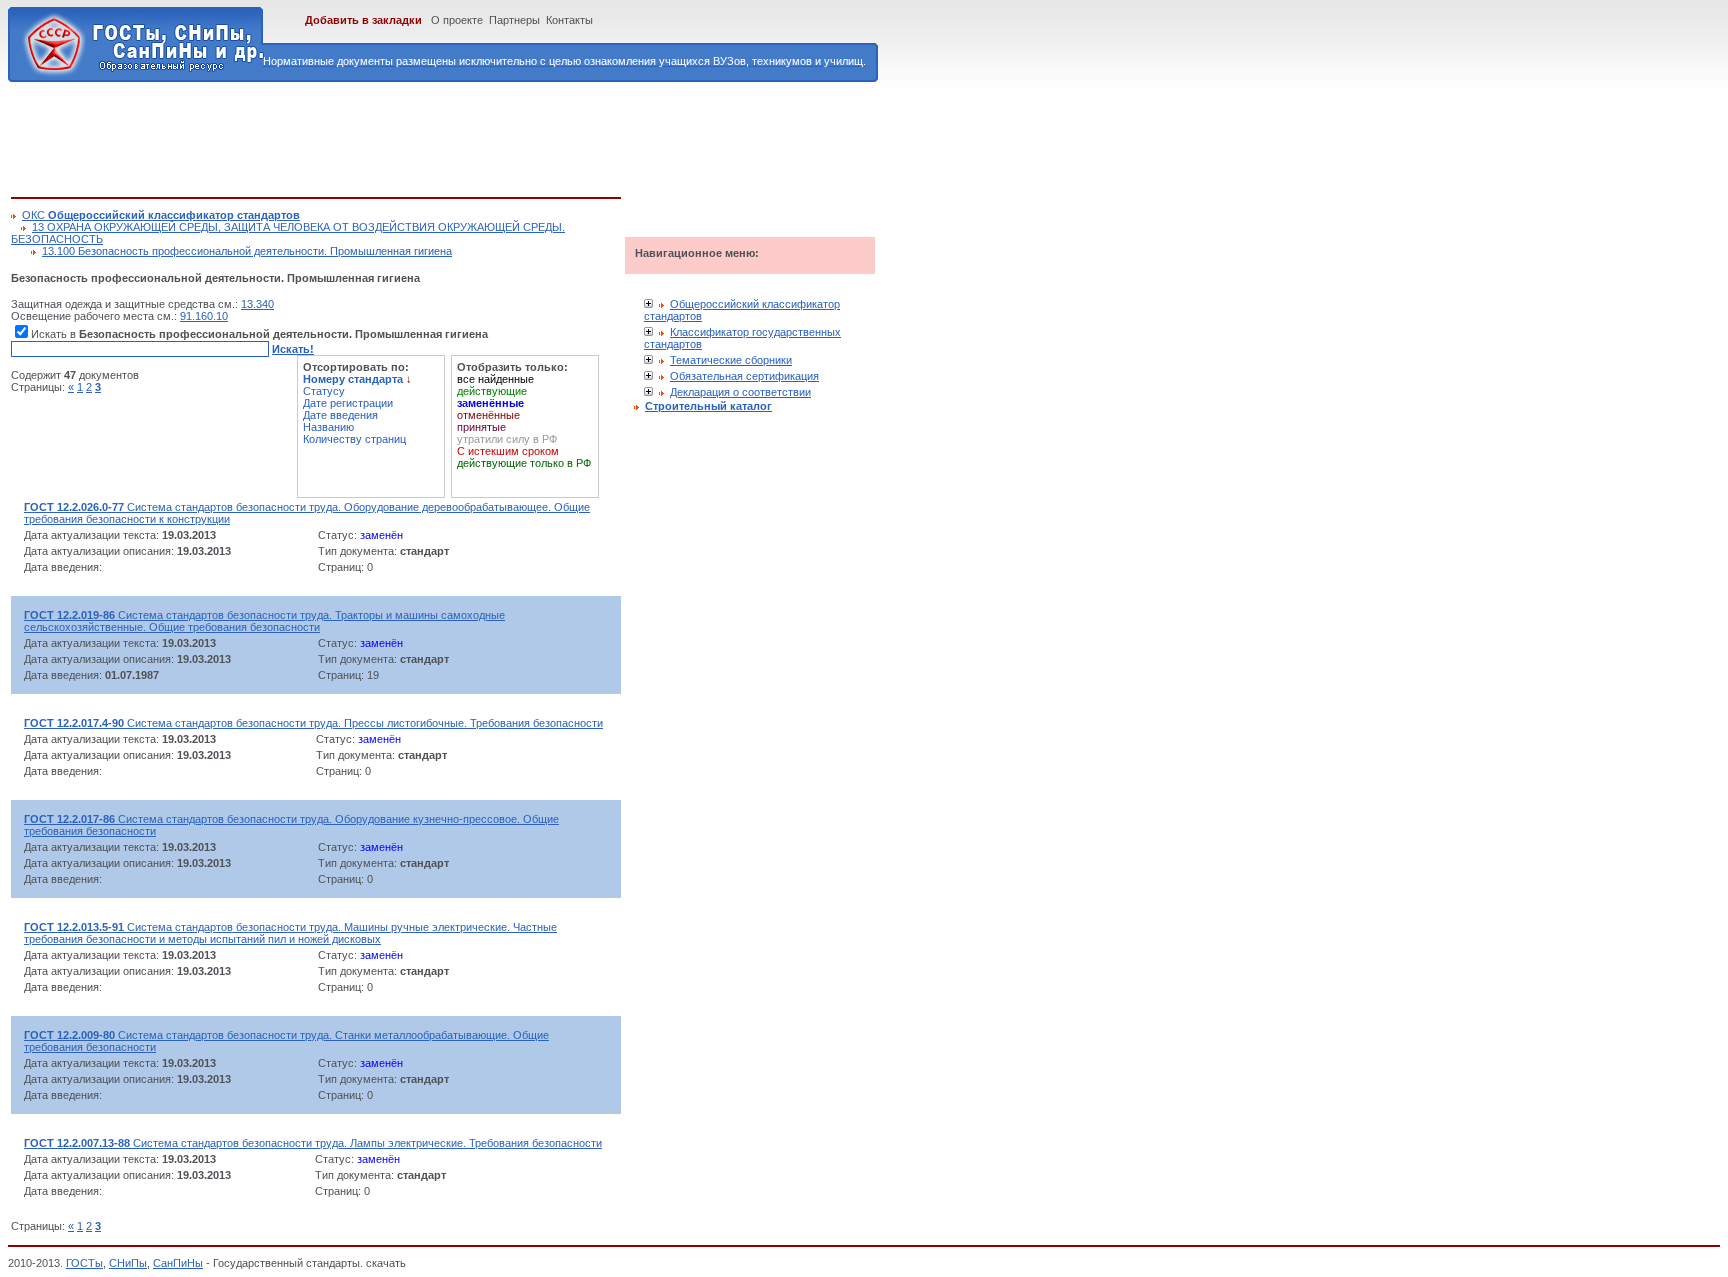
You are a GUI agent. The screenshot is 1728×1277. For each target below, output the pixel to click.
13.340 (257, 304)
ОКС (161, 215)
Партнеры (514, 20)
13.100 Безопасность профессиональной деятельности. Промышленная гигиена (247, 251)
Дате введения (340, 415)
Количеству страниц (354, 439)
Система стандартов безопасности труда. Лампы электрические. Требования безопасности (313, 1143)
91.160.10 (204, 316)
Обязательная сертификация (744, 376)
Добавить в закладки (363, 20)
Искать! (293, 349)
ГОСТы (84, 1263)
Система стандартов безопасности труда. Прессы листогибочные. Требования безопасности (313, 723)
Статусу (324, 391)
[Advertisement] (375, 136)
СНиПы (128, 1263)
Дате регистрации (348, 403)
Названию (328, 427)
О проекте (457, 20)
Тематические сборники (731, 360)
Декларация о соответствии (740, 392)
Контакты (569, 20)
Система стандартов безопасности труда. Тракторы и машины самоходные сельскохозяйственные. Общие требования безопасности (264, 621)
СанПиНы (178, 1263)
